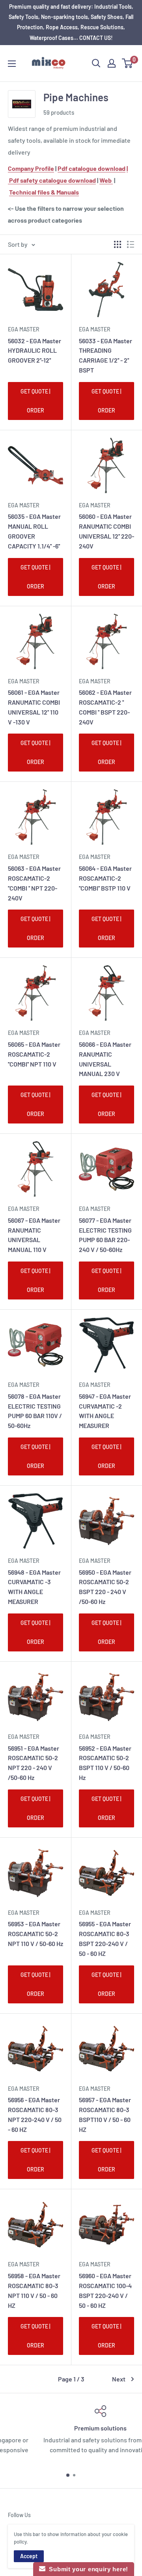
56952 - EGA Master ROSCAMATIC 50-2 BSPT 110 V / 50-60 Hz (105, 1763)
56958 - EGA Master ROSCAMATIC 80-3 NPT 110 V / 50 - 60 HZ (34, 2290)
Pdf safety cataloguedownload (52, 180)
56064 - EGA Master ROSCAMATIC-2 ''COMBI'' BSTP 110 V (105, 878)
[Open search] (96, 63)
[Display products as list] (131, 244)
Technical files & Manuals (44, 192)
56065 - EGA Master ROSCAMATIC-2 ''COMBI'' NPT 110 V (34, 1054)
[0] (128, 63)
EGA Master (24, 329)
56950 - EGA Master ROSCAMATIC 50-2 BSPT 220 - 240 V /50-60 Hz (105, 1587)
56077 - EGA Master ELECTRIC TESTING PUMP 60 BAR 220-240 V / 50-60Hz (105, 1235)
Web (106, 180)
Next (119, 2379)
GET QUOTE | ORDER (35, 401)
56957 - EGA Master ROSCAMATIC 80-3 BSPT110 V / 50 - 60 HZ (105, 2114)
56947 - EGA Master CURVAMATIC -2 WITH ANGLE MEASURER (105, 1411)
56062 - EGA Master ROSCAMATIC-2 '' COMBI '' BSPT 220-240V (105, 707)
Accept (29, 2556)
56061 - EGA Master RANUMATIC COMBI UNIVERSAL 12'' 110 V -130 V (34, 707)
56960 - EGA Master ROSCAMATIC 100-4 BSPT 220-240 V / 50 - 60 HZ (105, 2290)
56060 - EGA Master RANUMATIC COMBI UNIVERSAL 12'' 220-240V (106, 531)
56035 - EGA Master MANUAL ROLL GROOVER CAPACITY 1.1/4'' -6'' (34, 531)
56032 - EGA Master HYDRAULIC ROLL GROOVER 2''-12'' (35, 351)
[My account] (112, 63)
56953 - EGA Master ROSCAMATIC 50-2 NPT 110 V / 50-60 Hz (35, 1934)
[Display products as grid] (118, 244)
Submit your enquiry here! (87, 2569)
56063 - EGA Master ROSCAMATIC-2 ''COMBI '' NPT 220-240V (34, 883)
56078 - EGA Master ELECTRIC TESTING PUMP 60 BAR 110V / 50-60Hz (35, 1411)
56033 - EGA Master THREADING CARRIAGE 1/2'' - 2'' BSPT (106, 355)
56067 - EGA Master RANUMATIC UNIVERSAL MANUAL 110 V (34, 1235)
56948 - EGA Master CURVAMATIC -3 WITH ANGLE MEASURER (34, 1587)
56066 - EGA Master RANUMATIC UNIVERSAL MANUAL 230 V (105, 1059)
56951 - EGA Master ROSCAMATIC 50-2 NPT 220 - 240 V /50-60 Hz (34, 1763)
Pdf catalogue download (92, 168)
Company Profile (31, 168)
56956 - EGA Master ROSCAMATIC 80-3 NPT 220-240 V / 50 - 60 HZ (35, 2114)
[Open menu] (12, 64)
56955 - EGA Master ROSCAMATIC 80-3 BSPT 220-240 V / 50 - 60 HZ (105, 1938)
